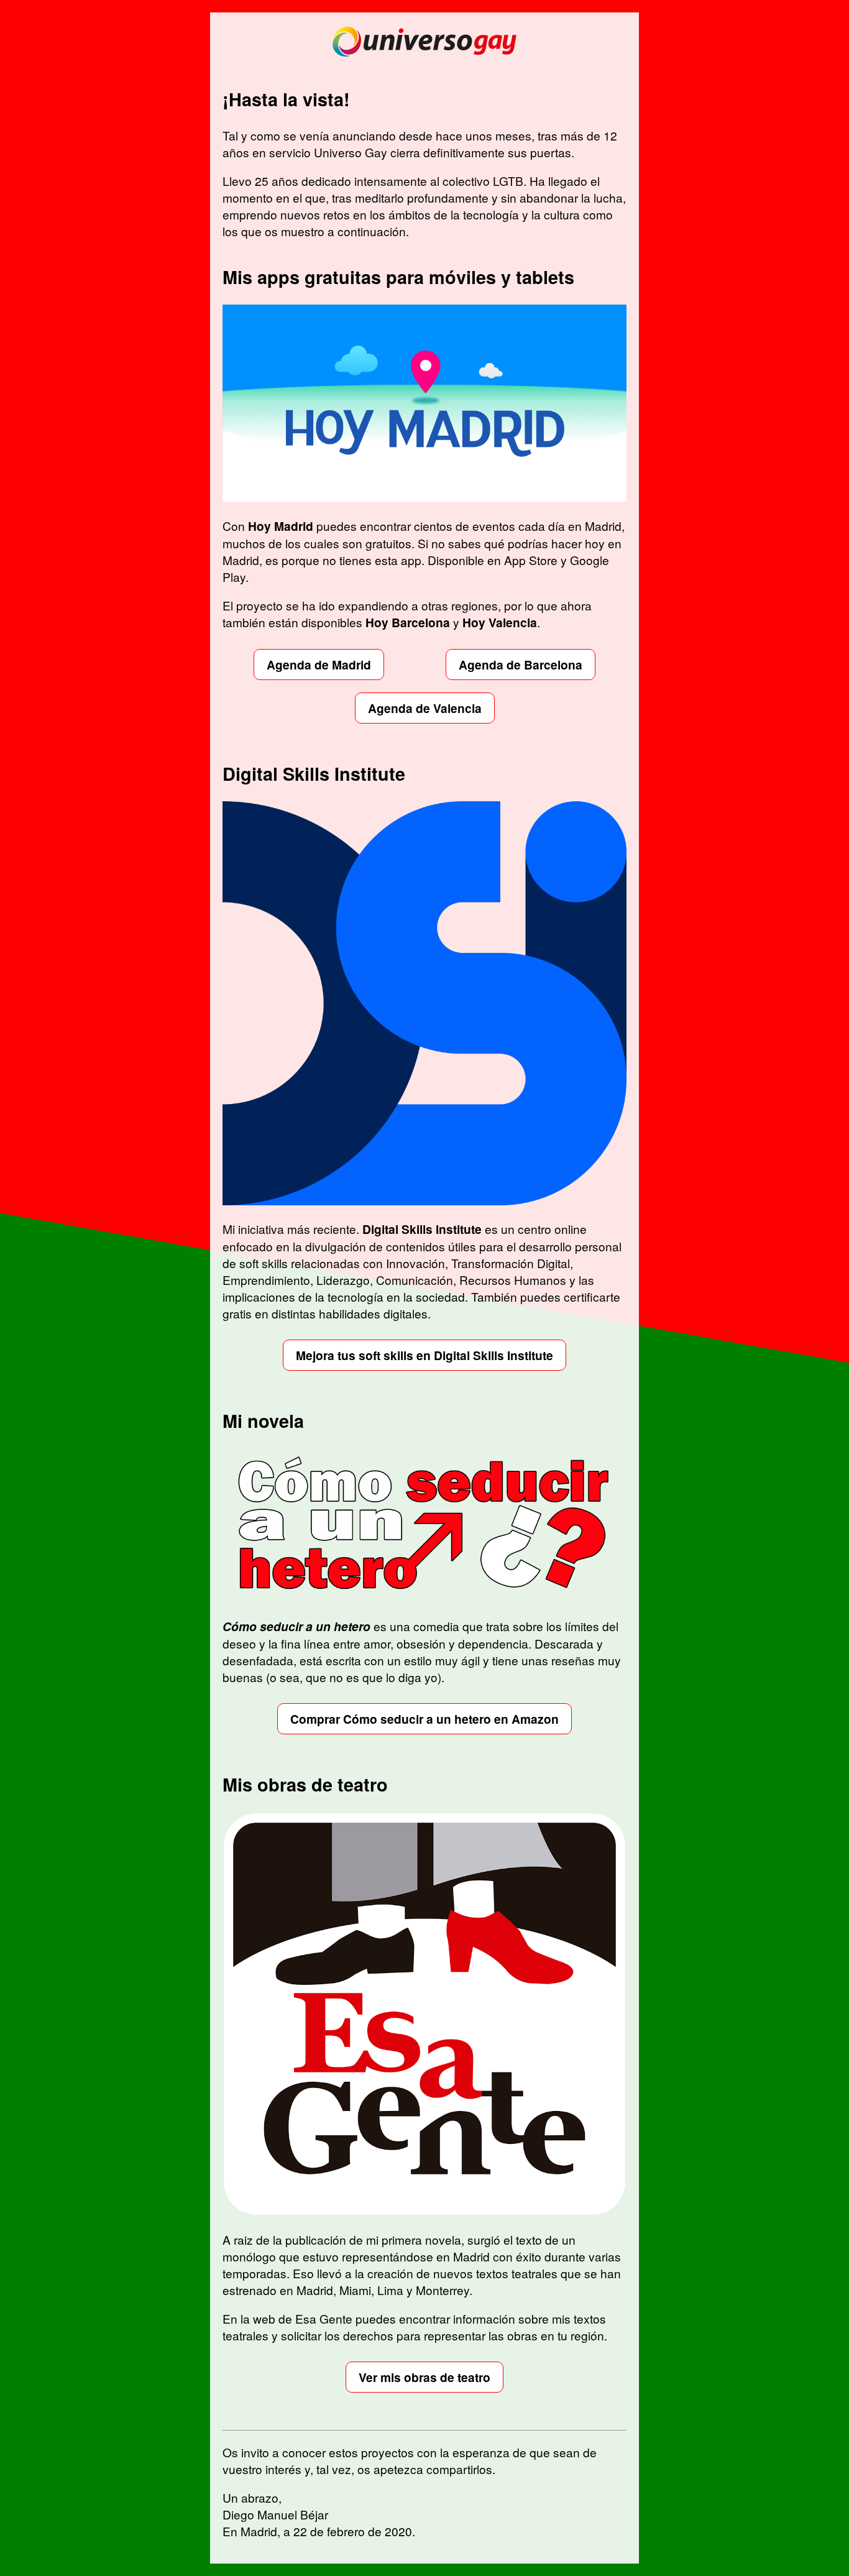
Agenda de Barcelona (521, 665)
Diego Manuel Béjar (275, 2514)
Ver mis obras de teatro (424, 2377)
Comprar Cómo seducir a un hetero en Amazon (424, 1719)
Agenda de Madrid (319, 665)
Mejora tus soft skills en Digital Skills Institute (424, 1355)
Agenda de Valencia (425, 708)
